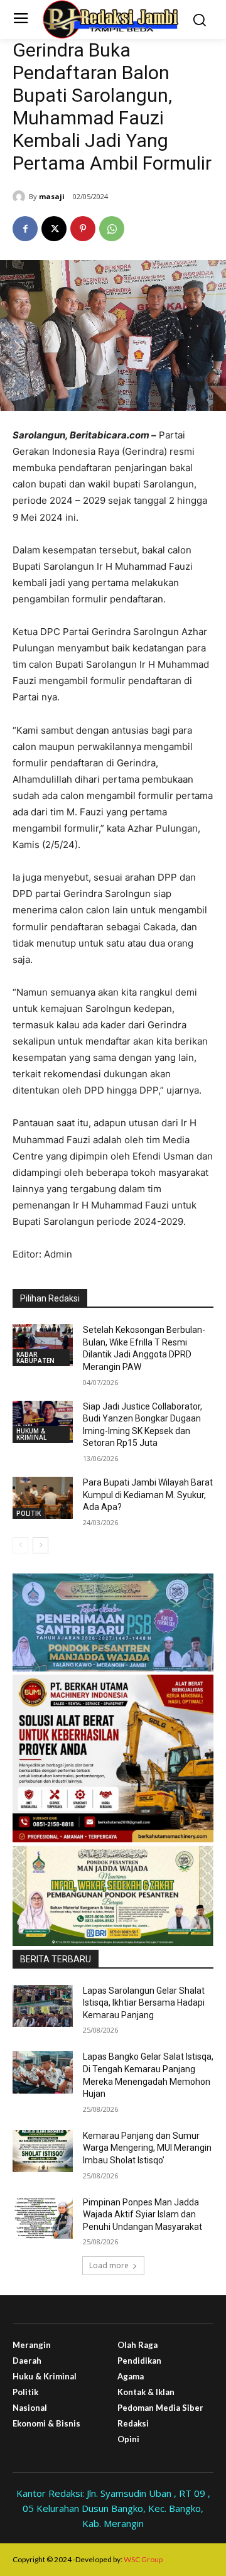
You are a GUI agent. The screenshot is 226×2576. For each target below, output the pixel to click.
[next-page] (40, 1545)
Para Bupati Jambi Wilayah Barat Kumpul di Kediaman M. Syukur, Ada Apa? (148, 1495)
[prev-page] (20, 1545)
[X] (54, 229)
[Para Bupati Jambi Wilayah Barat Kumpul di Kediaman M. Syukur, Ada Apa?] (43, 1498)
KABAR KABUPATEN (35, 1357)
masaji (52, 196)
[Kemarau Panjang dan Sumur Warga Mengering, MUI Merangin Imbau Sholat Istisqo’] (43, 2151)
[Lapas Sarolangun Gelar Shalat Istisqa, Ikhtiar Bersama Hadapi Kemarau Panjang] (43, 2006)
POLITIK (29, 1513)
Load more (109, 2265)
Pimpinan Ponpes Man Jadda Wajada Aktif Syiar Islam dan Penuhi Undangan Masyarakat (143, 2215)
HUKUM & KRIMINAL (31, 1434)
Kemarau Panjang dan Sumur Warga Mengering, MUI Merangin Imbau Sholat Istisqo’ (147, 2148)
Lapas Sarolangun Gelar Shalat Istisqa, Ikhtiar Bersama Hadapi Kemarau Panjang (144, 2003)
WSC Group (143, 2559)
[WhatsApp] (112, 229)
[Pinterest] (83, 229)
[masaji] (21, 197)
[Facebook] (25, 229)
